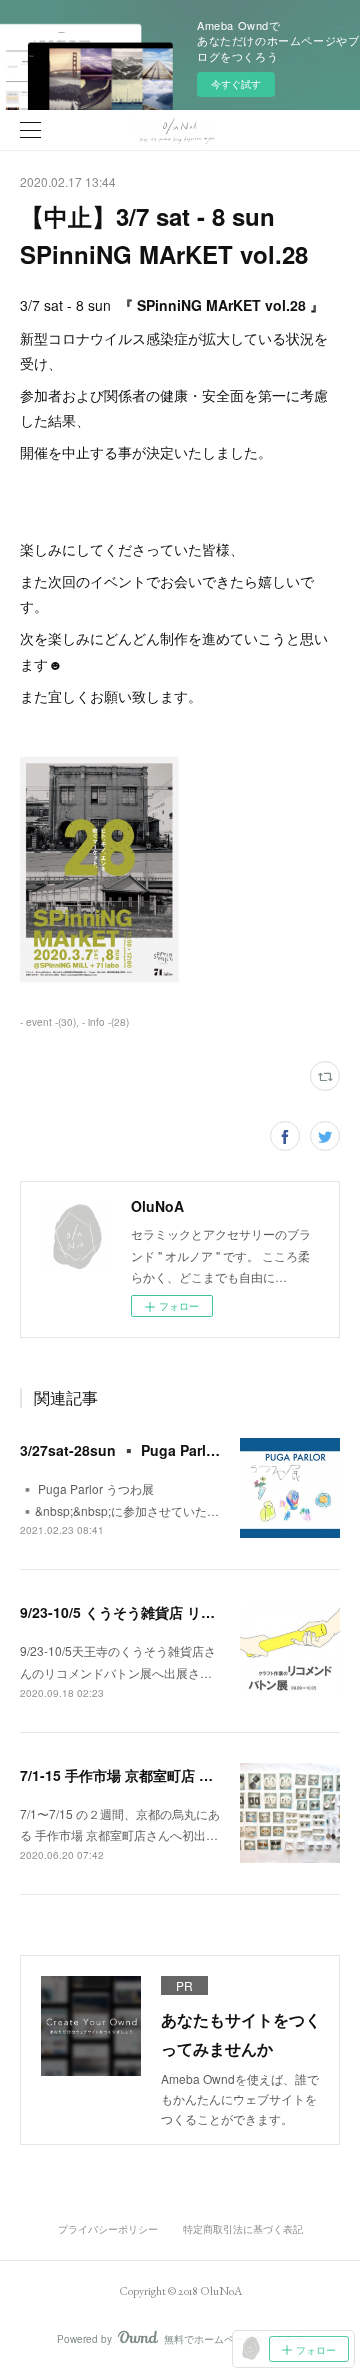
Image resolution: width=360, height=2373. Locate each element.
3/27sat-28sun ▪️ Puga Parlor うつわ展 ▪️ (160, 1450)
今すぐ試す (236, 84)
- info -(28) (105, 1022)
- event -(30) (48, 1022)
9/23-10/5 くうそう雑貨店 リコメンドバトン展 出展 (182, 1612)
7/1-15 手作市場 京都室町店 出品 (123, 1775)
